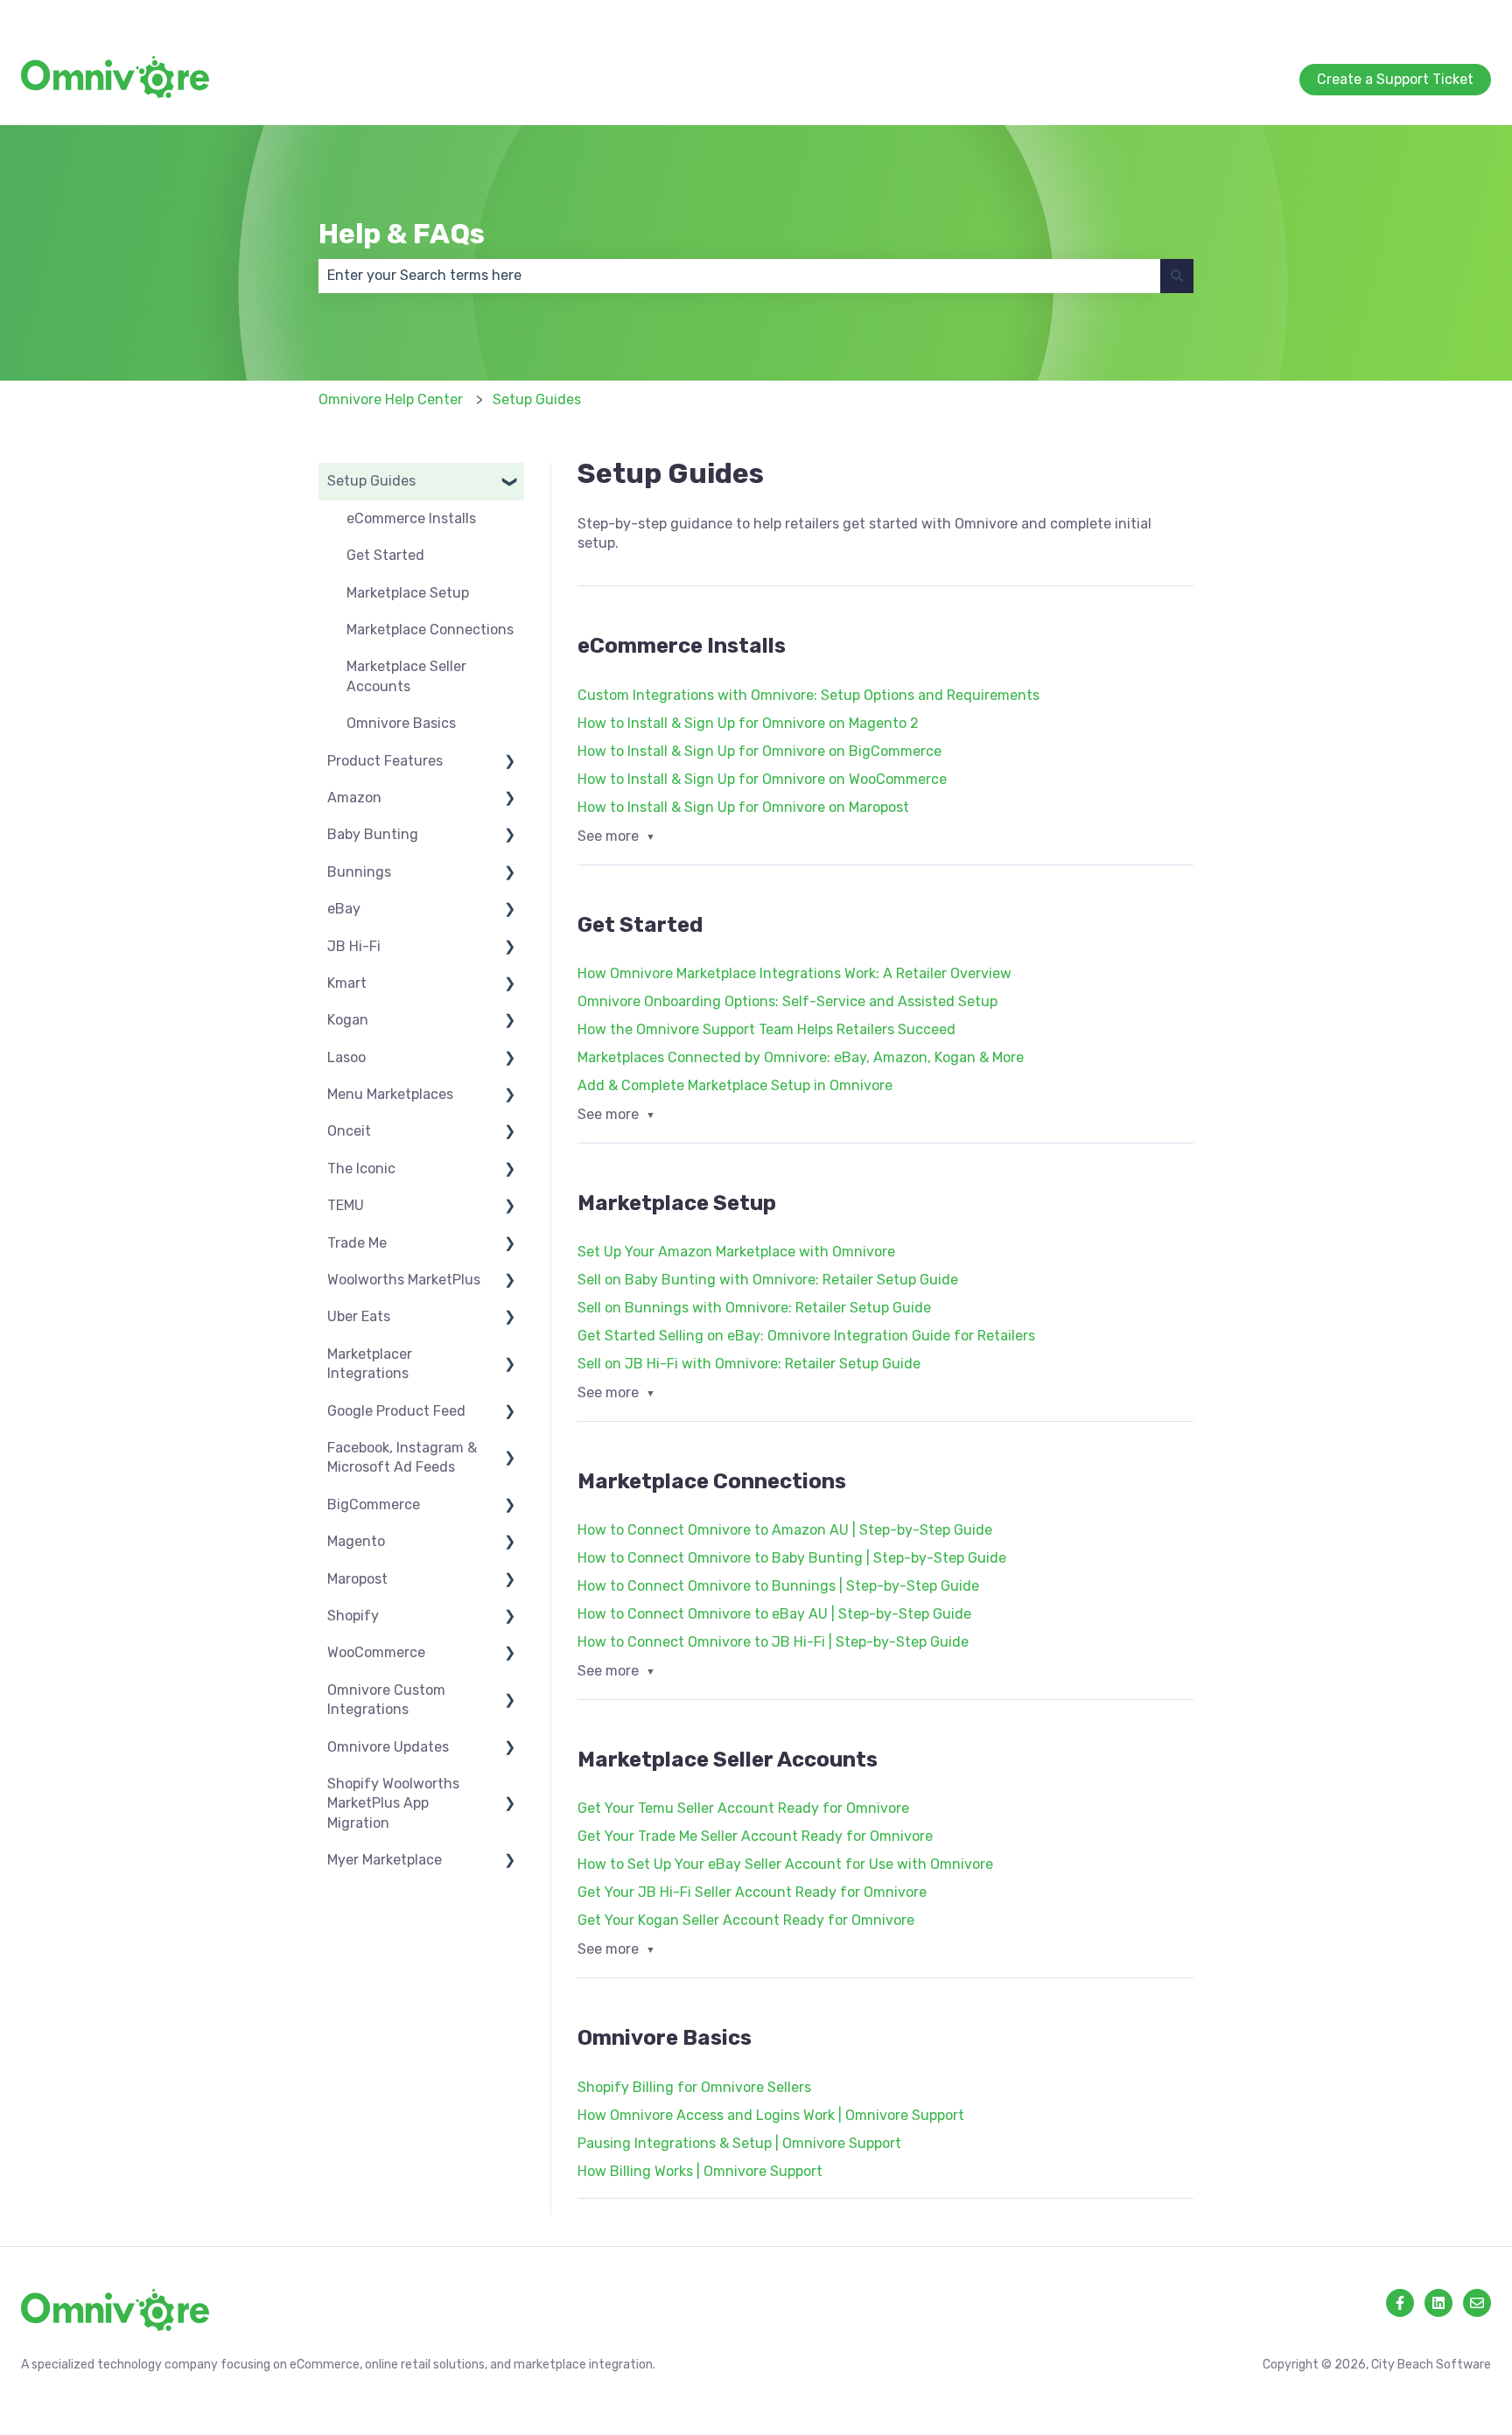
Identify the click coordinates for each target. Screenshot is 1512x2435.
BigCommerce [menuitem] (374, 1504)
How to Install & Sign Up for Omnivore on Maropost (743, 807)
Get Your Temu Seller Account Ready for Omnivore (743, 1808)
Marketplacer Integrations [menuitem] (370, 1364)
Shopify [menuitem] (353, 1616)
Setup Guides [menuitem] (371, 481)
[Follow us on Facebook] (1400, 2303)
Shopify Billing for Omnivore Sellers (694, 2087)
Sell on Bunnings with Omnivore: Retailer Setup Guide (754, 1308)
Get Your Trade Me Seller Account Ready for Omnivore (755, 1836)
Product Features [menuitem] (385, 761)
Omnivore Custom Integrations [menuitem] (386, 1700)
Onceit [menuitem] (349, 1131)
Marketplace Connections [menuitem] (430, 630)
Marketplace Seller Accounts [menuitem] (406, 676)
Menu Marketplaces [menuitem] (390, 1094)
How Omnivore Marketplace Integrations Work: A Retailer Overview (794, 973)
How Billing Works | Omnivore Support (700, 2171)
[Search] (1177, 276)
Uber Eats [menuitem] (359, 1316)
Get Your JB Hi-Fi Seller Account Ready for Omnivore (752, 1892)
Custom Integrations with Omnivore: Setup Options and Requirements (808, 695)
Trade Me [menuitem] (357, 1243)
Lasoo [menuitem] (346, 1057)
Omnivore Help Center (391, 399)
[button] (510, 483)
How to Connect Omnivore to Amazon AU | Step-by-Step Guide (785, 1530)
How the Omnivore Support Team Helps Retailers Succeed (766, 1029)
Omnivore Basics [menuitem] (401, 723)
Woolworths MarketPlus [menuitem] (404, 1280)
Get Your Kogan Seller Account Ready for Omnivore (746, 1920)
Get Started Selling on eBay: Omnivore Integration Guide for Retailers (806, 1336)
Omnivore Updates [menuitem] (388, 1747)
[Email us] (1477, 2303)
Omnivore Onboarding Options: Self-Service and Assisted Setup (787, 1001)
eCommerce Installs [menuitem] (411, 518)
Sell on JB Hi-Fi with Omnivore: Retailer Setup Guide (749, 1364)
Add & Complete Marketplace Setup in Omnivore (735, 1085)
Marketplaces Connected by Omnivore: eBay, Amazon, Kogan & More (801, 1057)
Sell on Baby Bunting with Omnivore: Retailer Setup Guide (768, 1280)
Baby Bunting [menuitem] (373, 834)
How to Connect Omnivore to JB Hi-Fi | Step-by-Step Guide (773, 1642)
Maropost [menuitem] (357, 1579)
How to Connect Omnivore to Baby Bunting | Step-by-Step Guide (792, 1558)
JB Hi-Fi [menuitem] (354, 946)
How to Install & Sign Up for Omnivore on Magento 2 (748, 723)
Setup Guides (537, 399)
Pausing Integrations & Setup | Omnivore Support (739, 2143)
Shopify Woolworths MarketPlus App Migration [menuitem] (393, 1803)
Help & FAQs (402, 234)
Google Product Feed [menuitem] (396, 1411)
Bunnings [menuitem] (359, 872)
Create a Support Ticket (1413, 17)
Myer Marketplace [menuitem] (385, 1860)
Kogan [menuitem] (348, 1020)
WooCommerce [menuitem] (376, 1652)
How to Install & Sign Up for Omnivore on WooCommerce (762, 779)
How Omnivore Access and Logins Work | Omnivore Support (771, 2115)
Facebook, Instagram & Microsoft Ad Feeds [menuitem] (402, 1457)
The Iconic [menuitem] (361, 1169)
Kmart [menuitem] (347, 983)
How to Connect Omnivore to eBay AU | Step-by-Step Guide (774, 1614)
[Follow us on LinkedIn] (1438, 2303)
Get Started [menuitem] (385, 555)
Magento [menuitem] (356, 1541)
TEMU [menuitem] (346, 1205)
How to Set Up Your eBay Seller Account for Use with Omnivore (785, 1864)
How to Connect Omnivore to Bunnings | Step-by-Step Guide (778, 1586)
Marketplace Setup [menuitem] (408, 593)
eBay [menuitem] (344, 909)
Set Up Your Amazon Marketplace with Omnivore (736, 1252)
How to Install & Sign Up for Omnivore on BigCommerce (759, 751)
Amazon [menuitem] (354, 798)
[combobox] (739, 276)
